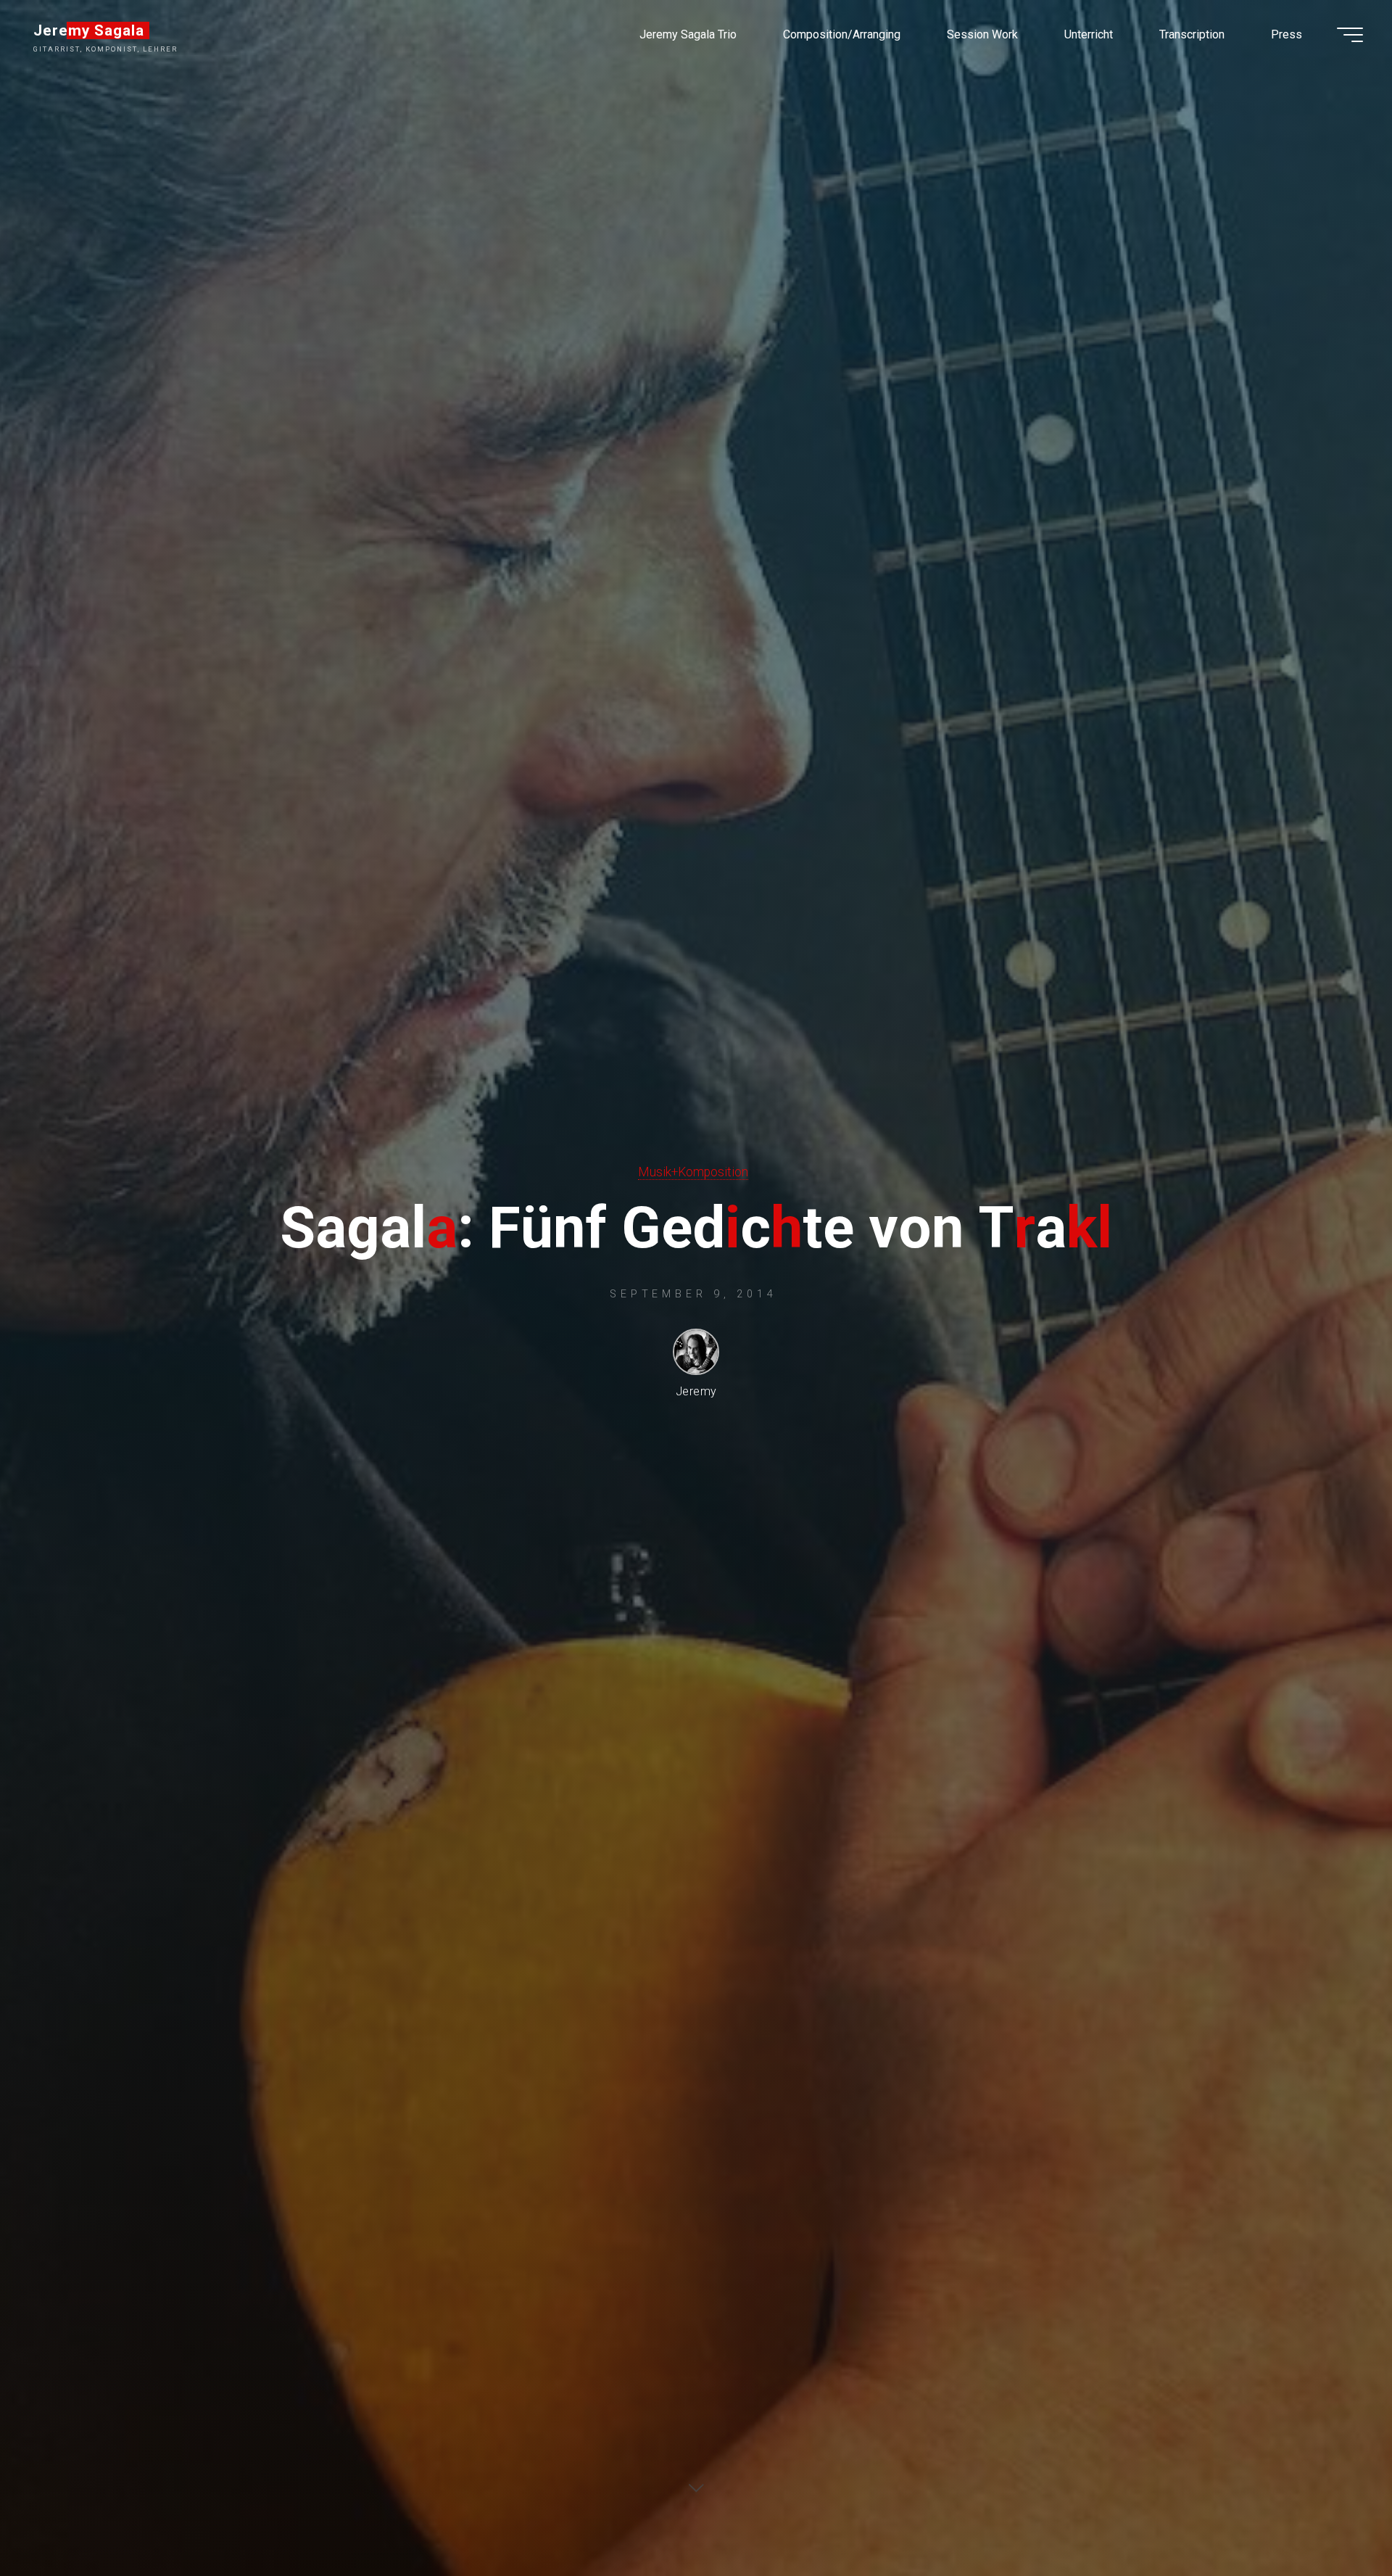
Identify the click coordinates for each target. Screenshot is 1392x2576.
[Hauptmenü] (1350, 35)
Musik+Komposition (693, 1172)
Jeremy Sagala (89, 30)
